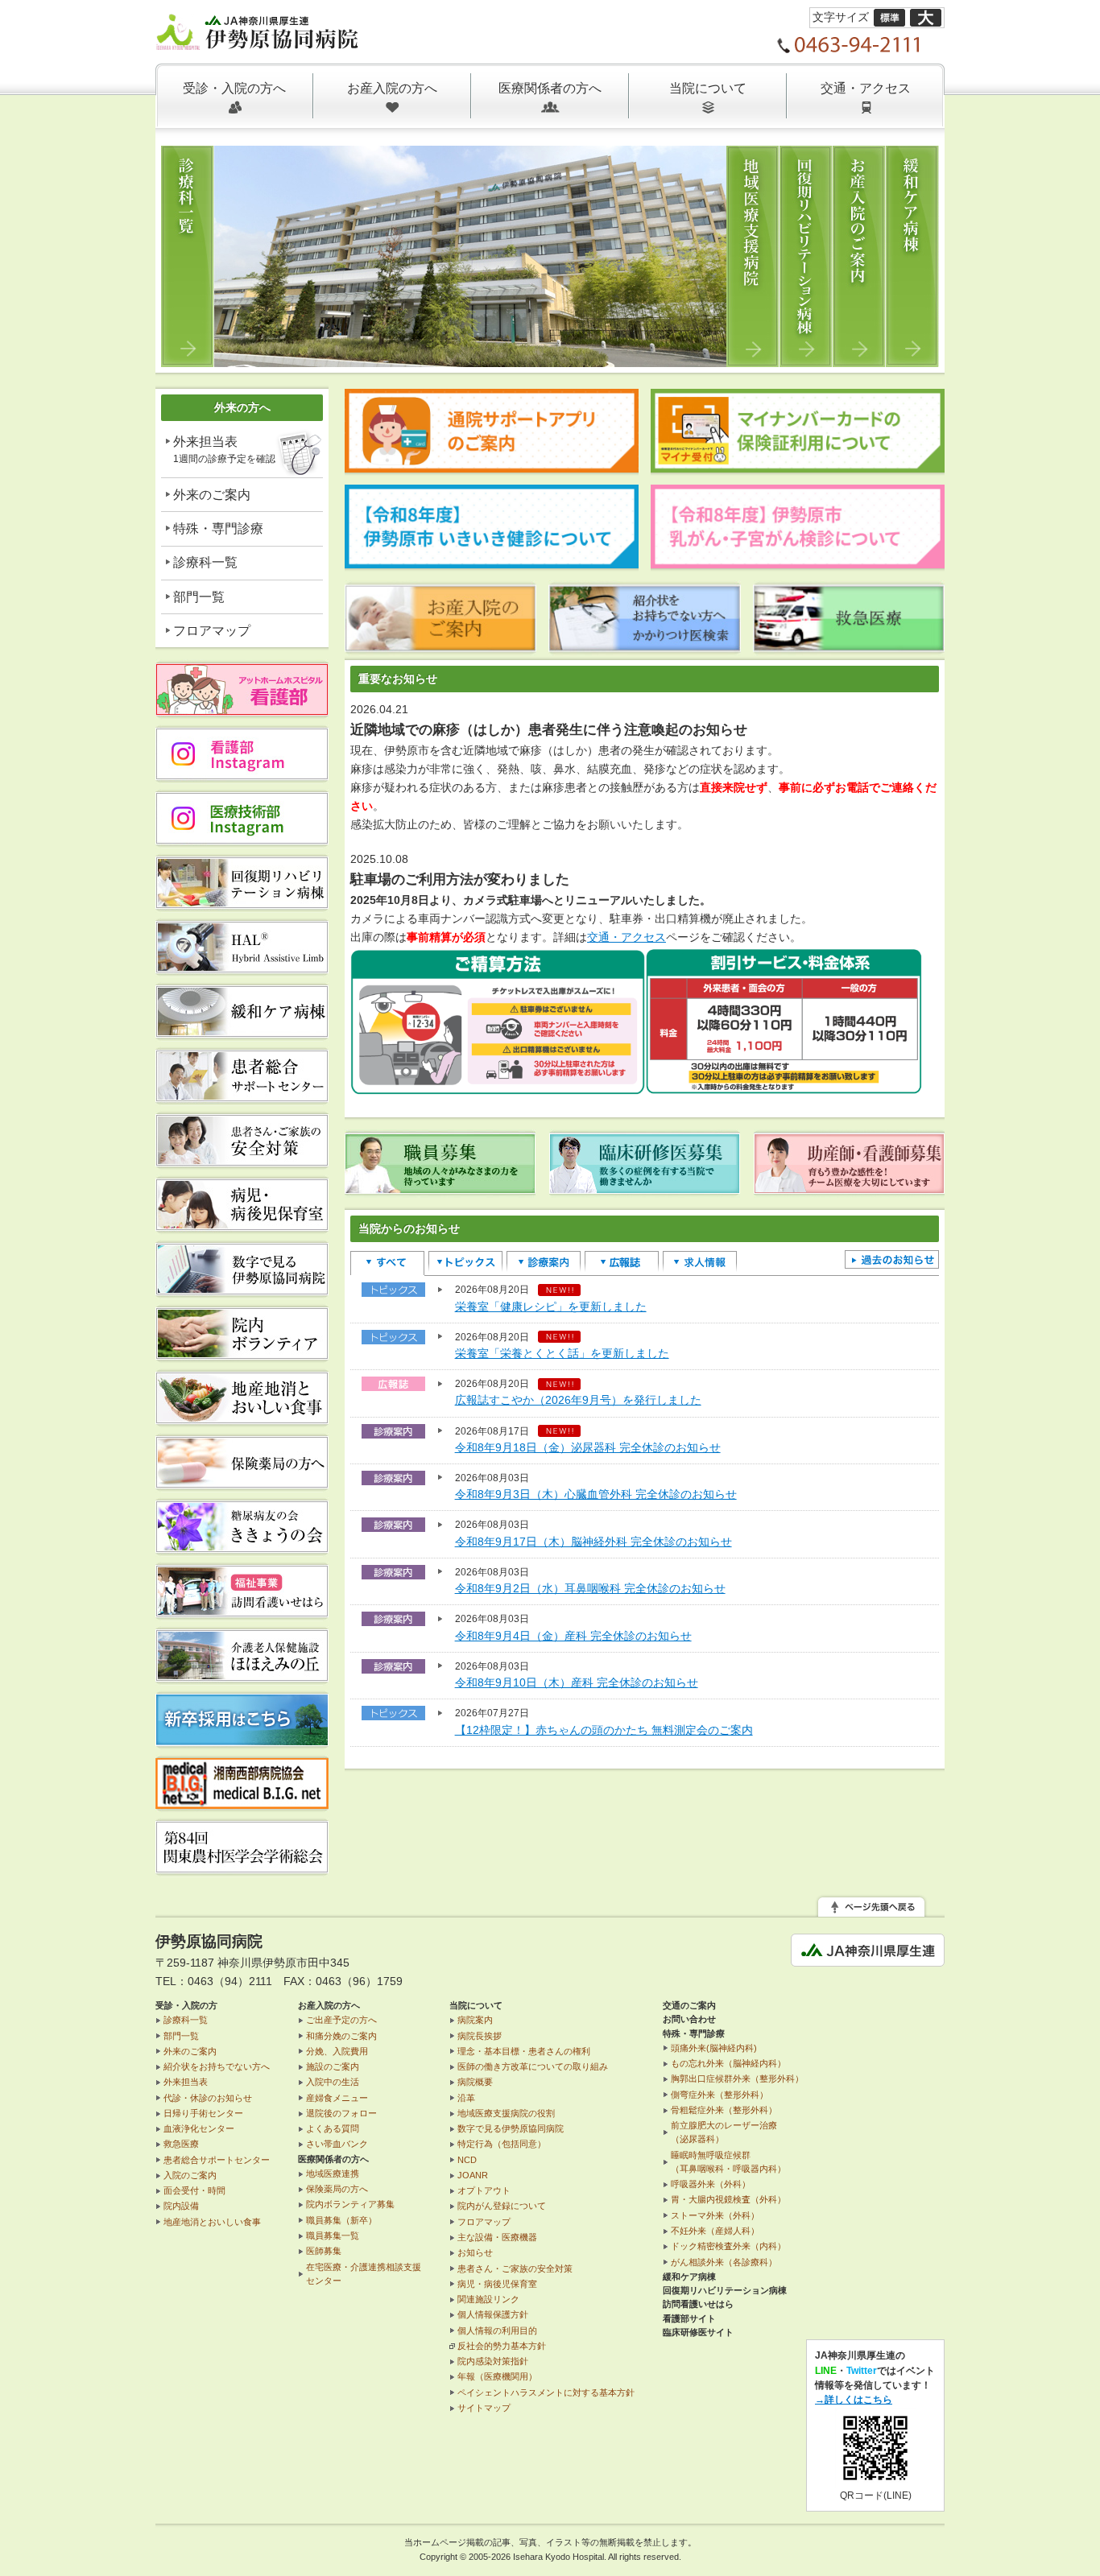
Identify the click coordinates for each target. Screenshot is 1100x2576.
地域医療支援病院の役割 (506, 2113)
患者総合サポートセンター (217, 2160)
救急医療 (181, 2144)
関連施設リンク (488, 2299)
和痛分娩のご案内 (341, 2036)
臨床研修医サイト (698, 2332)
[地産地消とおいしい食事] (242, 1418)
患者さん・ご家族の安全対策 (515, 2268)
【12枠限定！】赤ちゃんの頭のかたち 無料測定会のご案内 (604, 1730)
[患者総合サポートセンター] (242, 1096)
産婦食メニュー (337, 2098)
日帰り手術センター (203, 2113)
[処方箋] (242, 1483)
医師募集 (324, 2251)
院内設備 (181, 2206)
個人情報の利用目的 (497, 2330)
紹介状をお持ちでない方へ (217, 2066)
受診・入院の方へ (234, 88)
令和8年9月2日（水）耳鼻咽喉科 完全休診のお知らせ (590, 1588)
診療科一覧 (205, 562)
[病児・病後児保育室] (242, 1225)
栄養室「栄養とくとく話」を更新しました (562, 1353)
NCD (467, 2160)
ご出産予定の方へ (341, 2020)
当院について (708, 88)
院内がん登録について (502, 2206)
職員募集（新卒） (341, 2220)
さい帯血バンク (337, 2144)
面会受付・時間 (194, 2190)
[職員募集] (440, 1188)
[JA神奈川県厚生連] (868, 1957)
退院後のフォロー (341, 2113)
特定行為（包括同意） (502, 2144)
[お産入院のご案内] (440, 646)
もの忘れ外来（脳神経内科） (728, 2063)
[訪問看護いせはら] (242, 1612)
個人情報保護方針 (493, 2314)
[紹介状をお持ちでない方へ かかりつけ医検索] (644, 646)
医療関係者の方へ (550, 88)
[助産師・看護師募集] (849, 1188)
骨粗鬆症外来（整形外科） (724, 2110)
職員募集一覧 (333, 2235)
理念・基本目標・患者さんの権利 (524, 2051)
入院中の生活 (333, 2082)
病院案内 (475, 2020)
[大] (926, 17)
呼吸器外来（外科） (711, 2184)
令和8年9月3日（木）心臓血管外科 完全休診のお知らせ (596, 1494)
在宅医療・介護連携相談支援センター (364, 2274)
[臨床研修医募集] (645, 1188)
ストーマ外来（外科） (715, 2215)
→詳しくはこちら (854, 2400)
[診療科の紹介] (470, 357)
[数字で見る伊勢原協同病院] (242, 1290)
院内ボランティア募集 (350, 2204)
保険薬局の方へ (337, 2189)
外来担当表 (224, 450)
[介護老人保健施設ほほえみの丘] (242, 1676)
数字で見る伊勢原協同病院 (511, 2128)
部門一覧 (199, 597)
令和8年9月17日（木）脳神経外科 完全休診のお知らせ (593, 1542)
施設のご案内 (333, 2066)
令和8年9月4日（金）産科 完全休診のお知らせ (573, 1636)
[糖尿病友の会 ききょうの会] (242, 1547)
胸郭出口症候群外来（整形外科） (737, 2079)
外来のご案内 (212, 495)
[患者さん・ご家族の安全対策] (242, 1161)
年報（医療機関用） (497, 2376)
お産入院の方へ (392, 88)
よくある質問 (333, 2128)
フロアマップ (212, 631)
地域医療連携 (333, 2173)
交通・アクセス (866, 88)
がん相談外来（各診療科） (724, 2262)
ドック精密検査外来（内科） (728, 2246)
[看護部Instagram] (242, 774)
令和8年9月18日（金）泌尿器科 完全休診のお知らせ (588, 1447)
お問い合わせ (689, 2019)
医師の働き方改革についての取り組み (533, 2066)
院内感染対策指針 (493, 2361)
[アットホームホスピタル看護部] (242, 710)
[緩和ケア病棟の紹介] (242, 1032)
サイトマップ (484, 2408)
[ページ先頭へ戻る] (871, 1908)
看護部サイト (689, 2318)
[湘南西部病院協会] (242, 1803)
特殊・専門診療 (218, 528)
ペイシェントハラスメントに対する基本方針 (546, 2392)
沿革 (466, 2098)
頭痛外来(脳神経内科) (714, 2048)
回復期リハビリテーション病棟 (725, 2290)
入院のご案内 (190, 2175)
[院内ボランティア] (242, 1354)
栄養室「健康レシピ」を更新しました (551, 1307)
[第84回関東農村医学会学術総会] (242, 1868)
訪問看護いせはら (698, 2304)
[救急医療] (849, 646)
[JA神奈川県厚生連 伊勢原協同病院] (258, 40)
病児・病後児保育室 (497, 2284)
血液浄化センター (199, 2128)
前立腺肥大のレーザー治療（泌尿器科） (724, 2132)
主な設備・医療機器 (497, 2237)
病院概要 (475, 2082)
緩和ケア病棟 (689, 2277)
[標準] (889, 17)
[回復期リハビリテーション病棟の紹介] (242, 903)
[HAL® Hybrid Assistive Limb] (242, 968)
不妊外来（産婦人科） (715, 2231)
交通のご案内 (689, 2005)
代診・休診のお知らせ (208, 2098)
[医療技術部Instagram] (242, 839)
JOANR (473, 2175)
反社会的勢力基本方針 (502, 2346)
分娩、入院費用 (337, 2051)
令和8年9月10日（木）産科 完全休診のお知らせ (577, 1682)
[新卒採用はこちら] (242, 1740)
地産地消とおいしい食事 (212, 2222)
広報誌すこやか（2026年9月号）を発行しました (578, 1400)
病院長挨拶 (480, 2036)
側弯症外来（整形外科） (720, 2095)
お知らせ (475, 2252)
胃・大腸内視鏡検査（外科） (728, 2199)
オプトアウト (484, 2190)
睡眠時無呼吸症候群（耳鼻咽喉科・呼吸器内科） (728, 2162)
